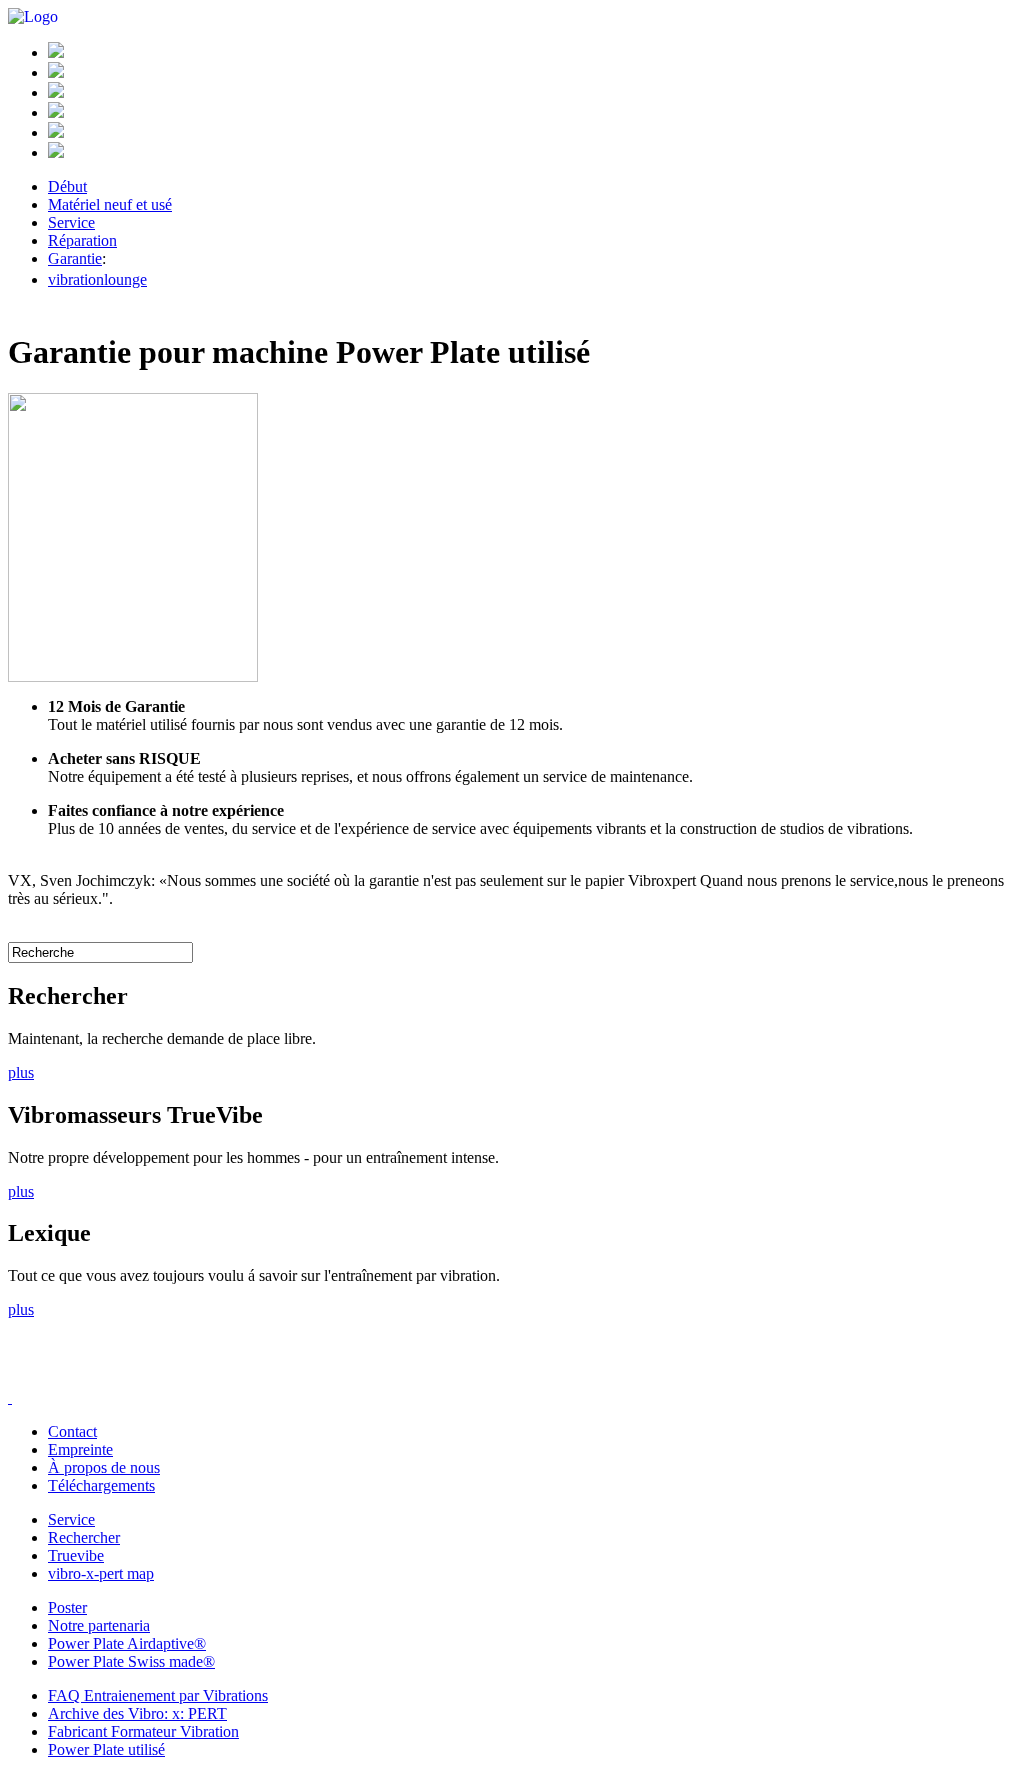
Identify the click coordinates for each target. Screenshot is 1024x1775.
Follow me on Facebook (38, 1374)
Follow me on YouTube (158, 1374)
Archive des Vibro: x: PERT (137, 1713)
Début (67, 186)
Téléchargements (101, 1485)
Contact (72, 1431)
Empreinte (80, 1449)
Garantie (75, 258)
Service (71, 222)
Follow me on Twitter (98, 1374)
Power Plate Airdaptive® (127, 1643)
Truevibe (76, 1555)
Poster (67, 1607)
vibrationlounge (97, 279)
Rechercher (84, 1537)
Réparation (82, 240)
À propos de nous (104, 1467)
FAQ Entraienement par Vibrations (158, 1695)
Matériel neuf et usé (110, 204)
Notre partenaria (99, 1625)
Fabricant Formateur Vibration (143, 1731)
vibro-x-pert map (101, 1573)
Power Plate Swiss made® (131, 1661)
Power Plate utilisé (106, 1749)
